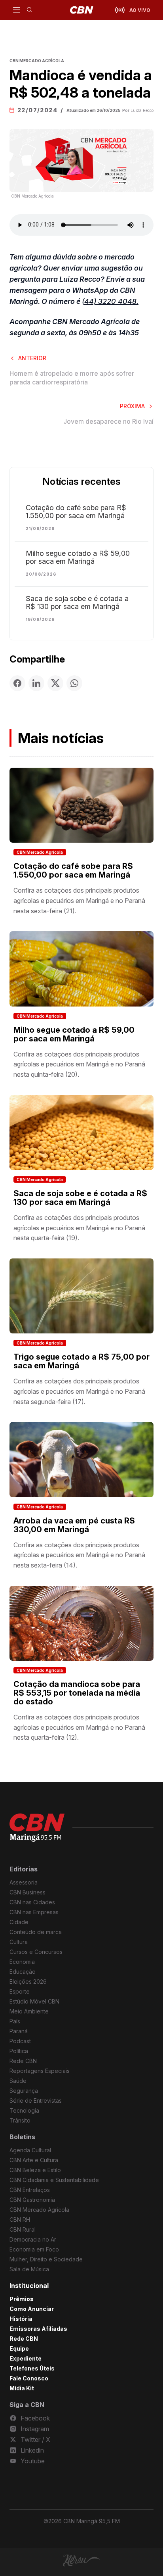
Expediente (26, 2358)
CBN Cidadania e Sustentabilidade (54, 2180)
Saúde (18, 2081)
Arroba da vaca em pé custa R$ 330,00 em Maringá (74, 1525)
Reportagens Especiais (40, 2071)
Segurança (24, 2091)
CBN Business (27, 1892)
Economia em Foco (34, 2249)
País (15, 2021)
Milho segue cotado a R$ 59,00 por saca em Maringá (78, 557)
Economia (22, 1962)
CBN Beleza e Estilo (35, 2170)
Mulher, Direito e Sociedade (46, 2259)
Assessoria (24, 1882)
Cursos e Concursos (36, 1952)
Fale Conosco (29, 2378)
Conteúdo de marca (36, 1932)
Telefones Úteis (32, 2368)
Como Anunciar (32, 2309)
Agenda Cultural (30, 2150)
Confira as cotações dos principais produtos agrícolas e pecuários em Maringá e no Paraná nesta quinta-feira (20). (79, 1064)
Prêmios (22, 2299)
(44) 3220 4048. (110, 301)
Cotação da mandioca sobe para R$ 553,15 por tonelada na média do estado (77, 1693)
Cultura (19, 1942)
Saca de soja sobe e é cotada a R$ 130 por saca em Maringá (77, 603)
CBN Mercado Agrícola (40, 852)
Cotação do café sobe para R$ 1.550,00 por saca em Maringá (76, 512)
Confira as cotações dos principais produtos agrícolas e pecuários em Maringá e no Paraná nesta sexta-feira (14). (79, 1555)
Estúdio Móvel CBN (34, 2001)
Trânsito (20, 2120)
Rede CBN (23, 2061)
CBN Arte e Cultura (34, 2160)
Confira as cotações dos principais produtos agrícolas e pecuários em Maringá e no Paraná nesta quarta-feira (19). (79, 1228)
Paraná (19, 2031)
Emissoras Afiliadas (38, 2329)
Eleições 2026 (28, 1981)
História (21, 2319)
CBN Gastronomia (32, 2200)
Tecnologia (24, 2110)
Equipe (19, 2348)
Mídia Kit (22, 2388)
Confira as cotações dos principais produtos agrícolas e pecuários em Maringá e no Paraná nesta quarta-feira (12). (79, 1727)
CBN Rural (23, 2229)
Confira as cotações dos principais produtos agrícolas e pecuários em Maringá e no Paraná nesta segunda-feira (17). (79, 1391)
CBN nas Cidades (32, 1902)
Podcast (20, 2041)
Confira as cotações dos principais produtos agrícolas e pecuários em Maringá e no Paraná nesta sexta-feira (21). (79, 900)
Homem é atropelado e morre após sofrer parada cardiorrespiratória (72, 378)
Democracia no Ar (33, 2239)
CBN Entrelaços (30, 2190)
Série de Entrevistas (36, 2101)
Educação (23, 1972)
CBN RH (20, 2220)
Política (19, 2051)
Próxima (132, 406)
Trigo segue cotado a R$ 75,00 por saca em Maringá (81, 1361)
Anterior (32, 358)
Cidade (19, 1922)
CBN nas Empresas (34, 1912)
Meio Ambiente (29, 2011)
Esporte (20, 1991)
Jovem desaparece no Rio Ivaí (108, 421)
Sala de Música (29, 2269)
